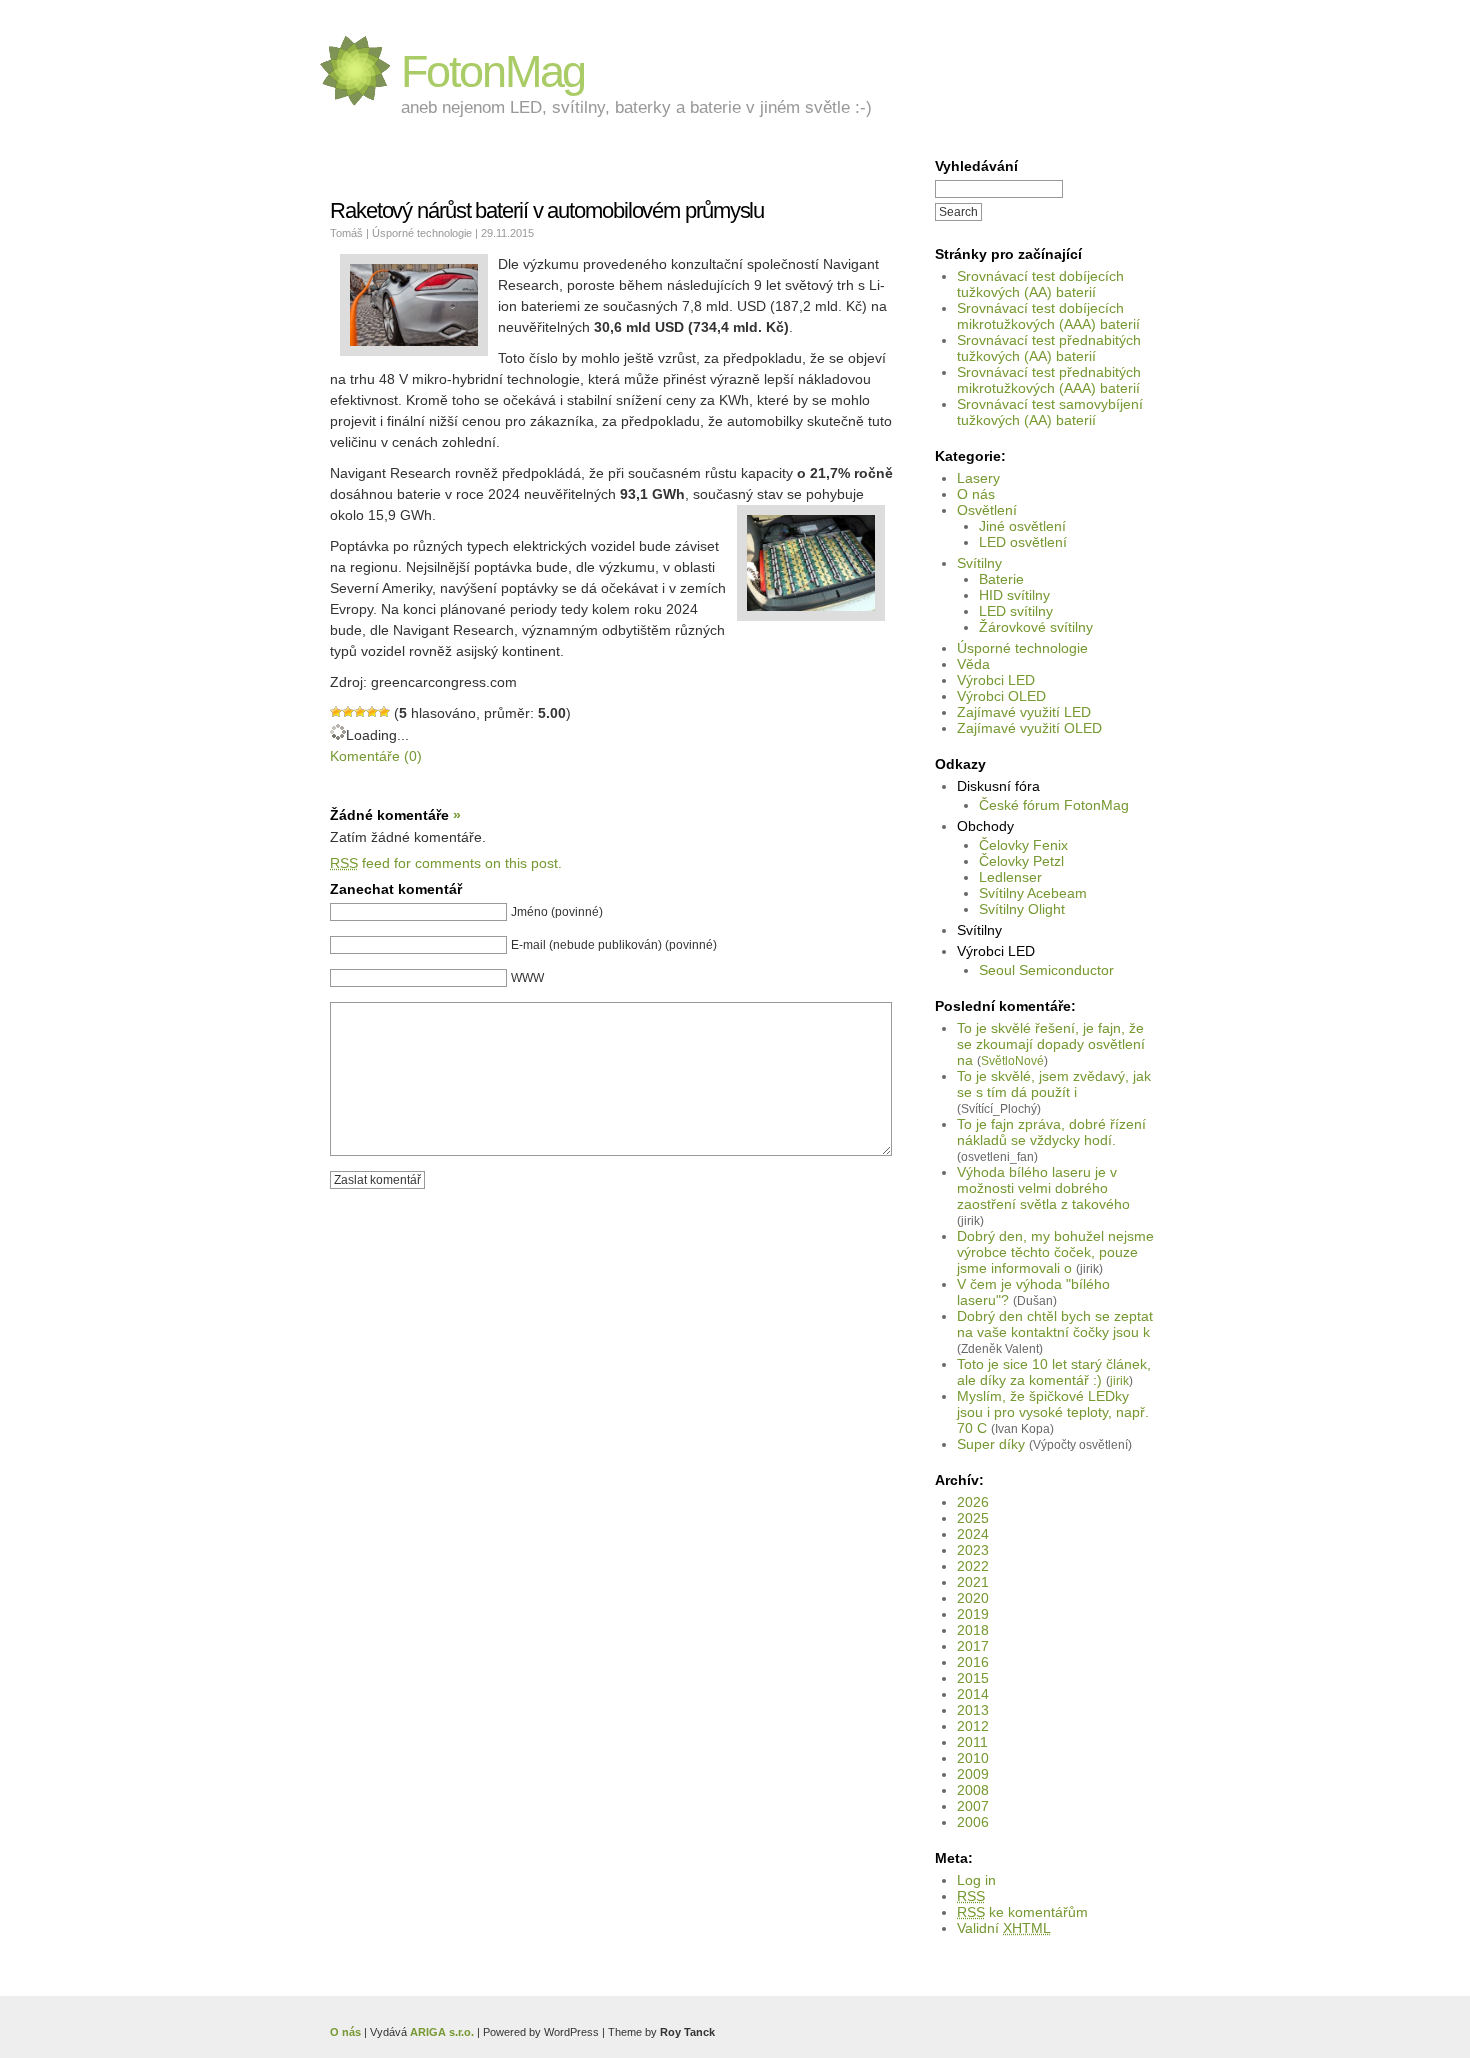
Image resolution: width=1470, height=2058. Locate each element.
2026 (973, 1502)
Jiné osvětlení (1022, 526)
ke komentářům (1022, 1912)
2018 (973, 1630)
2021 (973, 1582)
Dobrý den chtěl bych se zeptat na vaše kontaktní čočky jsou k (1055, 1324)
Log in (976, 1880)
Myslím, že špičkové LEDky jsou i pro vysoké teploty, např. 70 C (1053, 1412)
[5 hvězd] (384, 712)
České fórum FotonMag (1054, 805)
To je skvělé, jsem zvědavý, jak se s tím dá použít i (1054, 1084)
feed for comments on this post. (446, 863)
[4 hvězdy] (372, 712)
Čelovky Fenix (1023, 845)
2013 (973, 1710)
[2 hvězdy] (348, 712)
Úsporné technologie (1022, 648)
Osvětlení (987, 510)
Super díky (991, 1444)
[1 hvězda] (336, 712)
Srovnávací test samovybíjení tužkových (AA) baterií (1050, 412)
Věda (973, 664)
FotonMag (493, 71)
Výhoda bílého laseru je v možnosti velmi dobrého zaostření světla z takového (1043, 1188)
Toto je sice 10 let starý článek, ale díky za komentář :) (1054, 1372)
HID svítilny (1014, 595)
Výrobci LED (996, 680)
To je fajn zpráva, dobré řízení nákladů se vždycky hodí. (1051, 1132)
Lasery (978, 478)
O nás (976, 494)
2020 (973, 1598)
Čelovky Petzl (1021, 861)
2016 (973, 1662)
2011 (972, 1742)
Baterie (1001, 579)
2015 (973, 1678)
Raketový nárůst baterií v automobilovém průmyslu (547, 210)
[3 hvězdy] (360, 712)
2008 (973, 1790)
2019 (973, 1614)
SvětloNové (1012, 1060)
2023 (973, 1550)
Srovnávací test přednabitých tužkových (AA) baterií (1049, 348)
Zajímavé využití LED (1024, 712)
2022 (973, 1566)
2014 (973, 1694)
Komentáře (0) (376, 756)
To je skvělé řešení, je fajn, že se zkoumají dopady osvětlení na (1051, 1044)
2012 (973, 1726)
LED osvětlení (1023, 542)
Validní (1004, 1928)
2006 (973, 1822)
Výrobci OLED (1001, 696)
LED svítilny (1016, 611)
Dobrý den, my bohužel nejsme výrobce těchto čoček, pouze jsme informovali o (1055, 1252)
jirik (1119, 1380)
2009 (973, 1774)
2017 (973, 1646)
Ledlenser (1010, 877)
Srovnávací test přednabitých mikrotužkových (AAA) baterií (1049, 380)
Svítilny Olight (1022, 909)
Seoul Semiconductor (1046, 970)
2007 (973, 1806)
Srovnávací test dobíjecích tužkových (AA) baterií (1040, 284)
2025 (973, 1518)
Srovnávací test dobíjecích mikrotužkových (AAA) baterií (1048, 316)
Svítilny (979, 563)
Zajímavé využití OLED (1029, 728)
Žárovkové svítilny (1036, 627)
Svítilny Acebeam (1033, 893)
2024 (973, 1534)
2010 (973, 1758)
